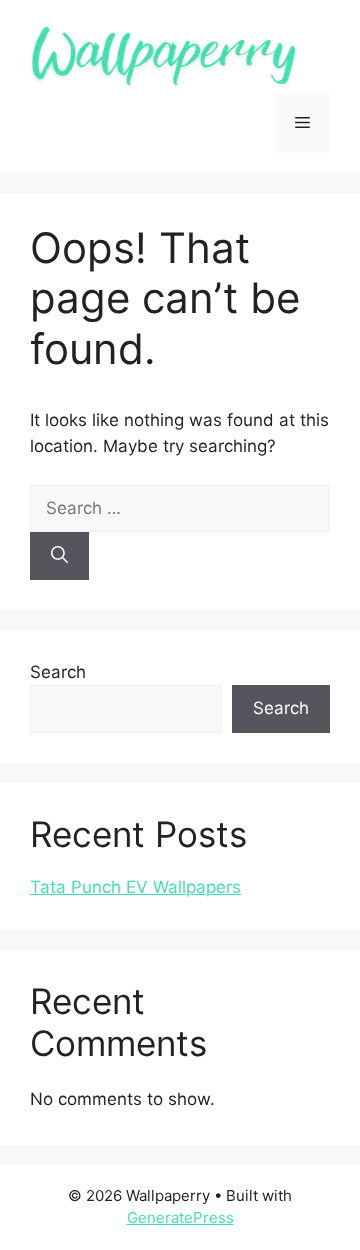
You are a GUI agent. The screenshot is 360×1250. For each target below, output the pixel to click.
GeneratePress (180, 1217)
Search (58, 672)
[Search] (59, 556)
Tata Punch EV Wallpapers (135, 887)
